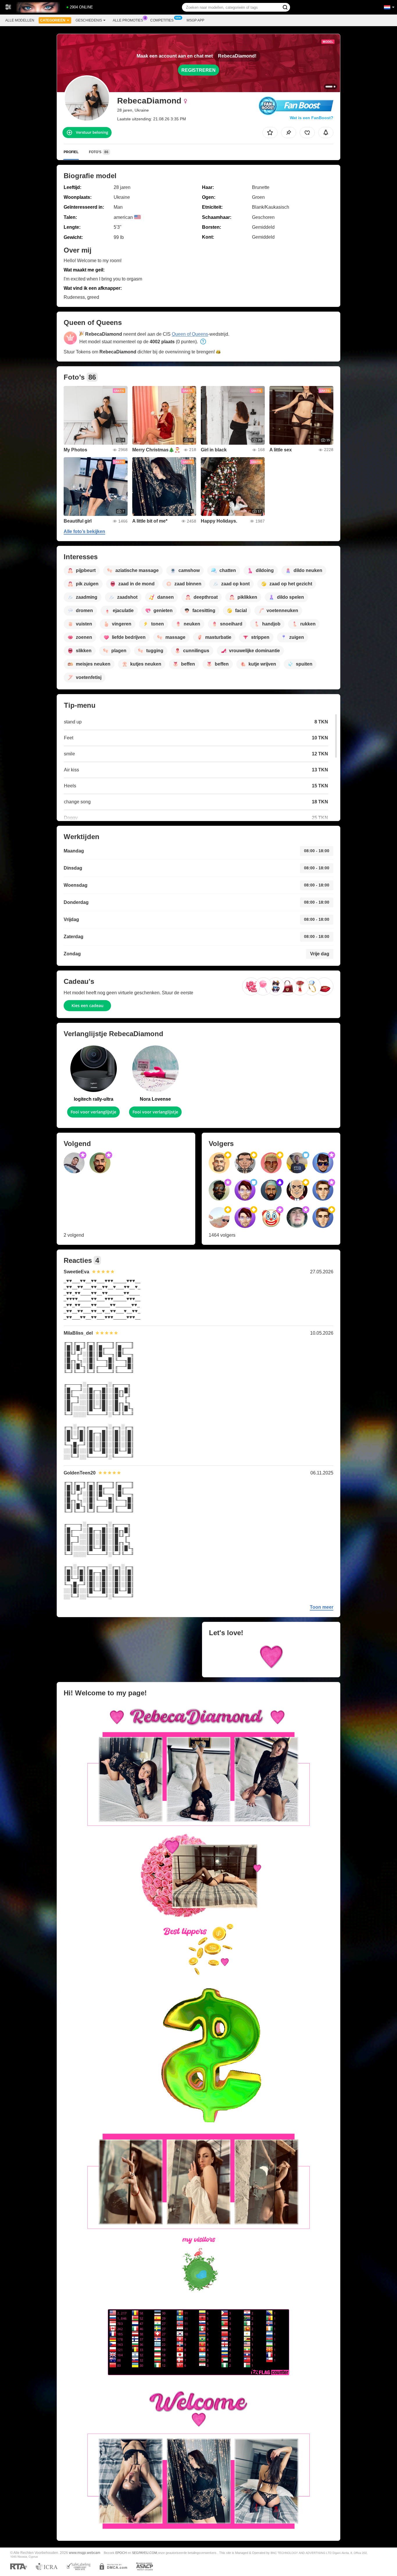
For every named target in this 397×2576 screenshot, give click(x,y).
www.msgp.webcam (85, 2553)
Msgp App (195, 20)
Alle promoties (128, 20)
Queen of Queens (190, 334)
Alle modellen (20, 20)
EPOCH (121, 2553)
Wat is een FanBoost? (312, 118)
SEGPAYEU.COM (144, 2553)
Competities (162, 20)
